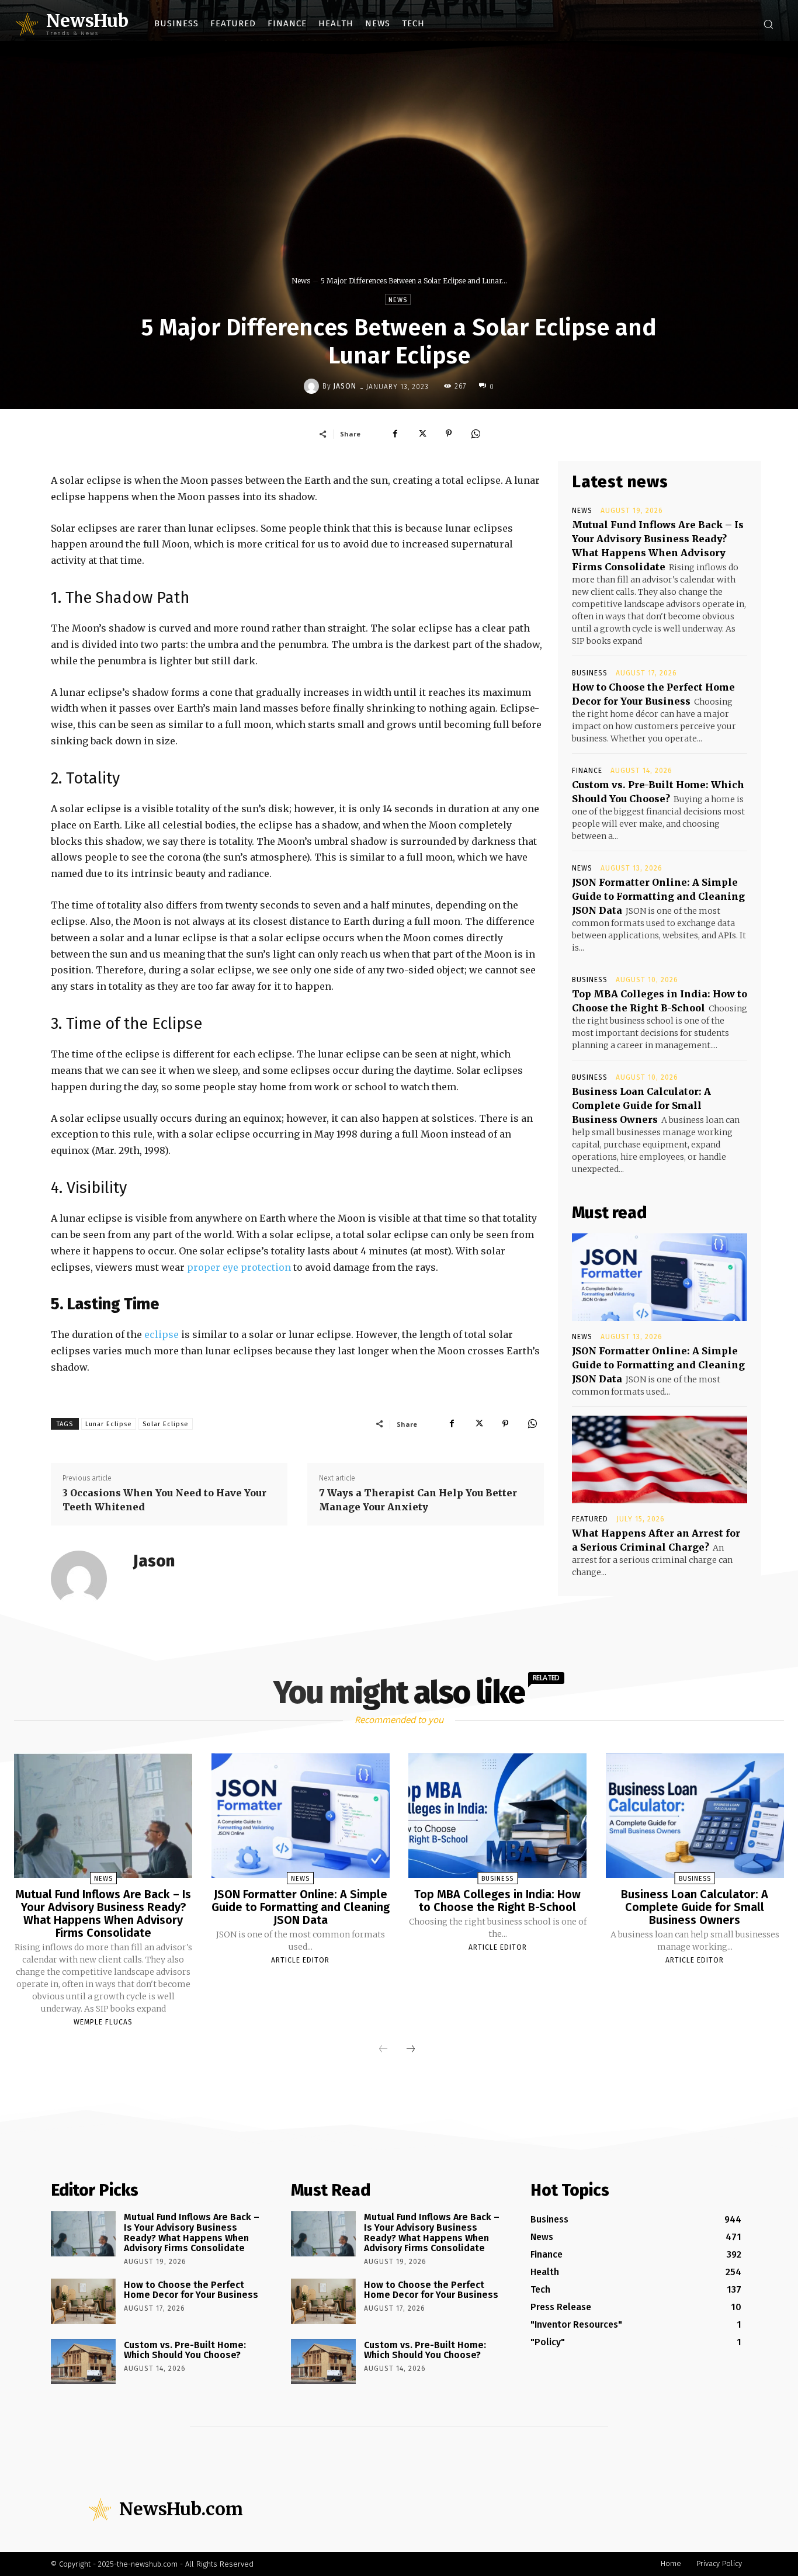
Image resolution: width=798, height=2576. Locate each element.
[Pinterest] (449, 434)
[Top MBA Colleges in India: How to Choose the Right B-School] (497, 1816)
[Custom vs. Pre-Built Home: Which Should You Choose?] (83, 2362)
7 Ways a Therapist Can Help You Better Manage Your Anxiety (418, 1500)
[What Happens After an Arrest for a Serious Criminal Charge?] (660, 1459)
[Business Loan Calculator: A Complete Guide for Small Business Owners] (695, 1816)
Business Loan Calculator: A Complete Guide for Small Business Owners (641, 1105)
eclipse (162, 1334)
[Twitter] (422, 434)
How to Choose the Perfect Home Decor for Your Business (191, 2290)
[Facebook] (395, 434)
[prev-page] (383, 2050)
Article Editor (300, 1960)
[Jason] (313, 386)
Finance (587, 771)
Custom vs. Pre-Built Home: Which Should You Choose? (185, 2350)
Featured (590, 1519)
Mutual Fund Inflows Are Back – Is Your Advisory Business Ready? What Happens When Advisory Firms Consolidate (103, 1913)
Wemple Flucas (103, 2022)
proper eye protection (239, 1267)
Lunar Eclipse (109, 1424)
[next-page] (411, 2050)
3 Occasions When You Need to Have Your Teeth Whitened (164, 1500)
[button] (768, 24)
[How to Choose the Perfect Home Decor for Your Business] (83, 2301)
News (301, 281)
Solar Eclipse (166, 1424)
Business (590, 673)
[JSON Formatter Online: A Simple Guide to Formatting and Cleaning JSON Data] (660, 1277)
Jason (345, 386)
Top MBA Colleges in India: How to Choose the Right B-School (497, 1901)
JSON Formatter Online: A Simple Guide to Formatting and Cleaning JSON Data (658, 896)
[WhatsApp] (476, 434)
